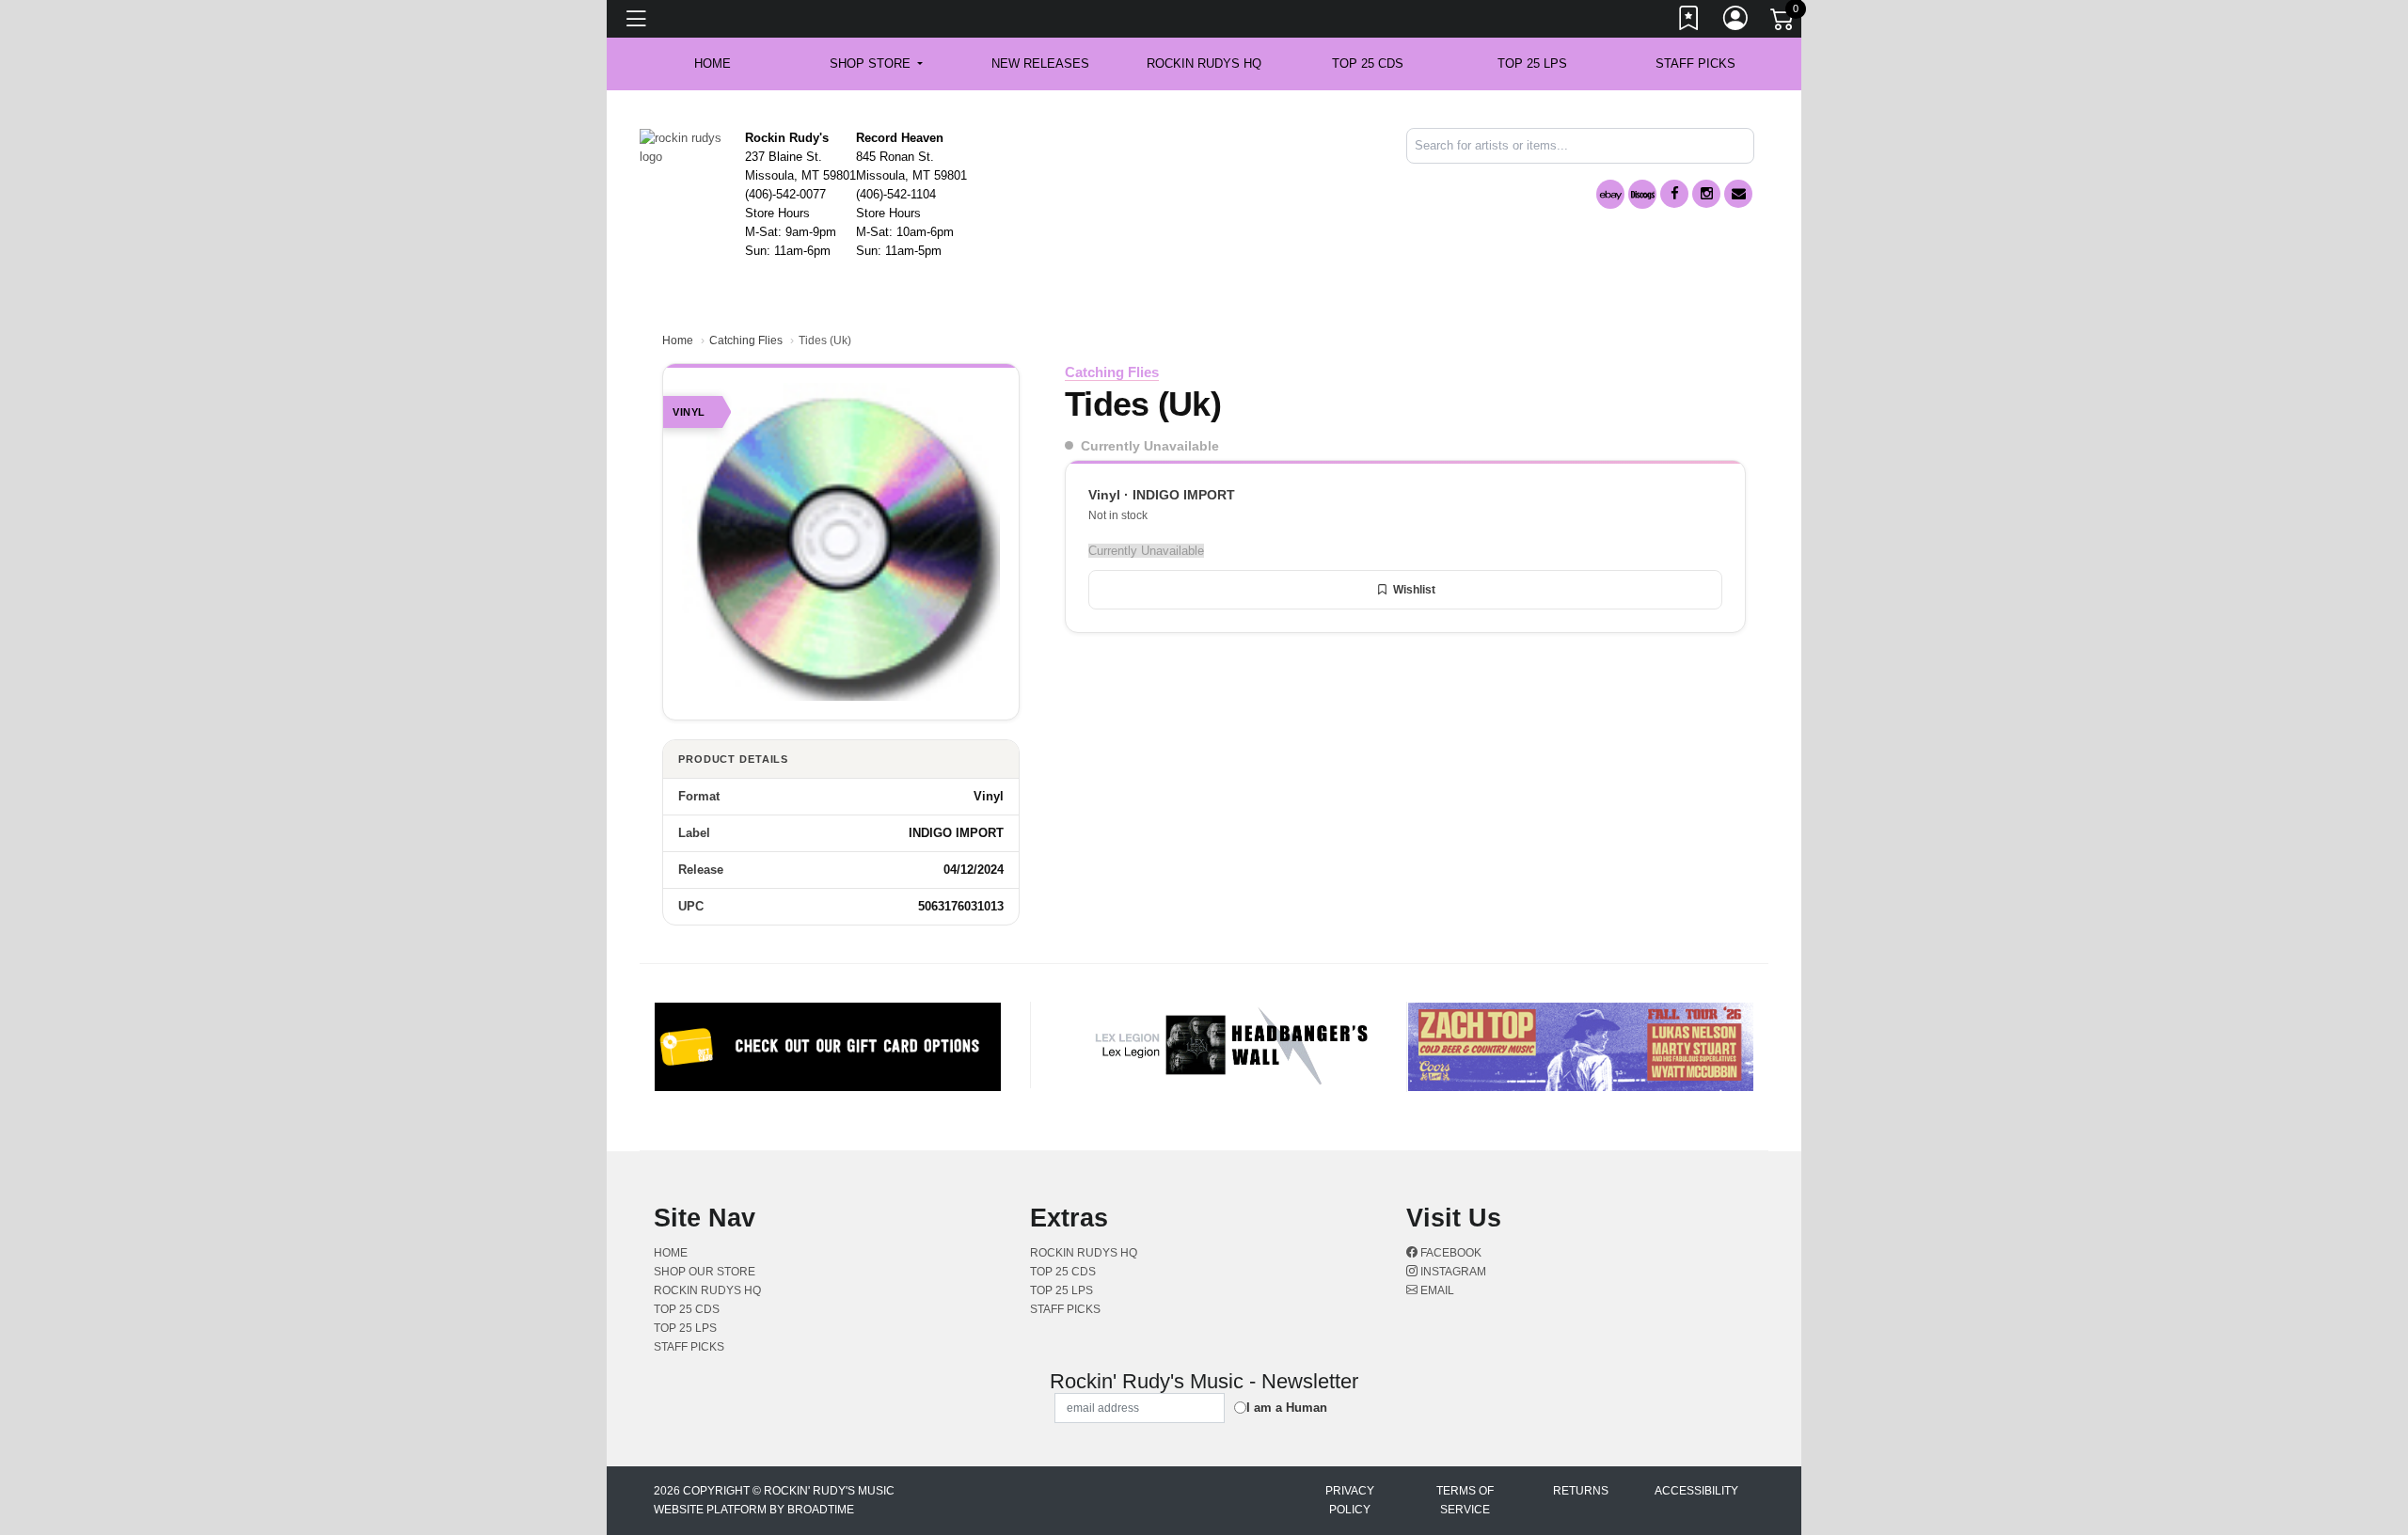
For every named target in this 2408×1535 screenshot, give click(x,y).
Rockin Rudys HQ (1204, 63)
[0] (1783, 23)
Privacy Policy (1350, 1500)
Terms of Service (1465, 1500)
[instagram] (1706, 194)
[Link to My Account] (1736, 22)
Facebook (1450, 1253)
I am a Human (1287, 1408)
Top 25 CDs (1368, 63)
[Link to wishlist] (1689, 22)
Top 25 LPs (1532, 63)
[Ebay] (1610, 194)
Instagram (1452, 1272)
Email (1436, 1290)
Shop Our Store (705, 1272)
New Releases (1040, 63)
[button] (876, 64)
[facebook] (1674, 194)
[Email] (1738, 194)
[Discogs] (1642, 194)
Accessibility (1696, 1491)
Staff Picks (1695, 63)
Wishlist (1414, 590)
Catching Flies (746, 340)
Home (678, 340)
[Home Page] (685, 146)
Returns (1581, 1491)
